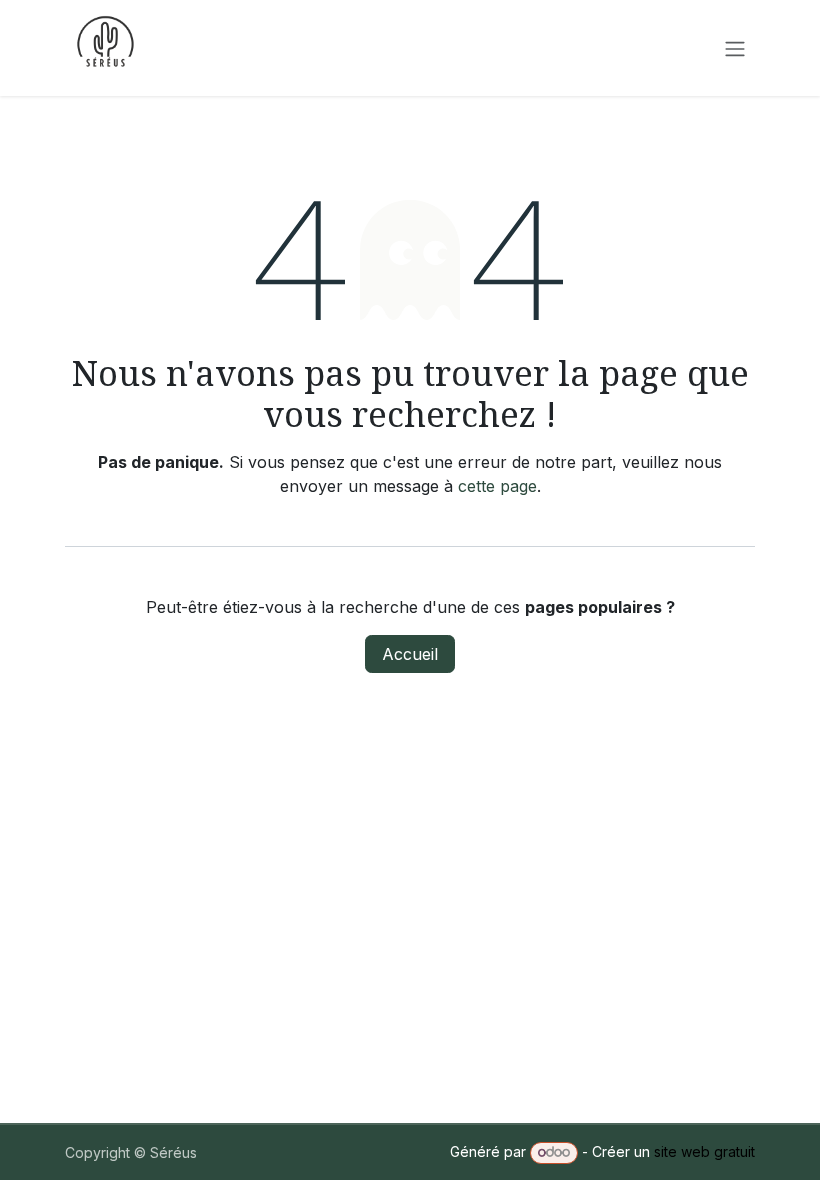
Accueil (410, 654)
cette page (497, 486)
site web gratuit (704, 1151)
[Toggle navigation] (735, 48)
